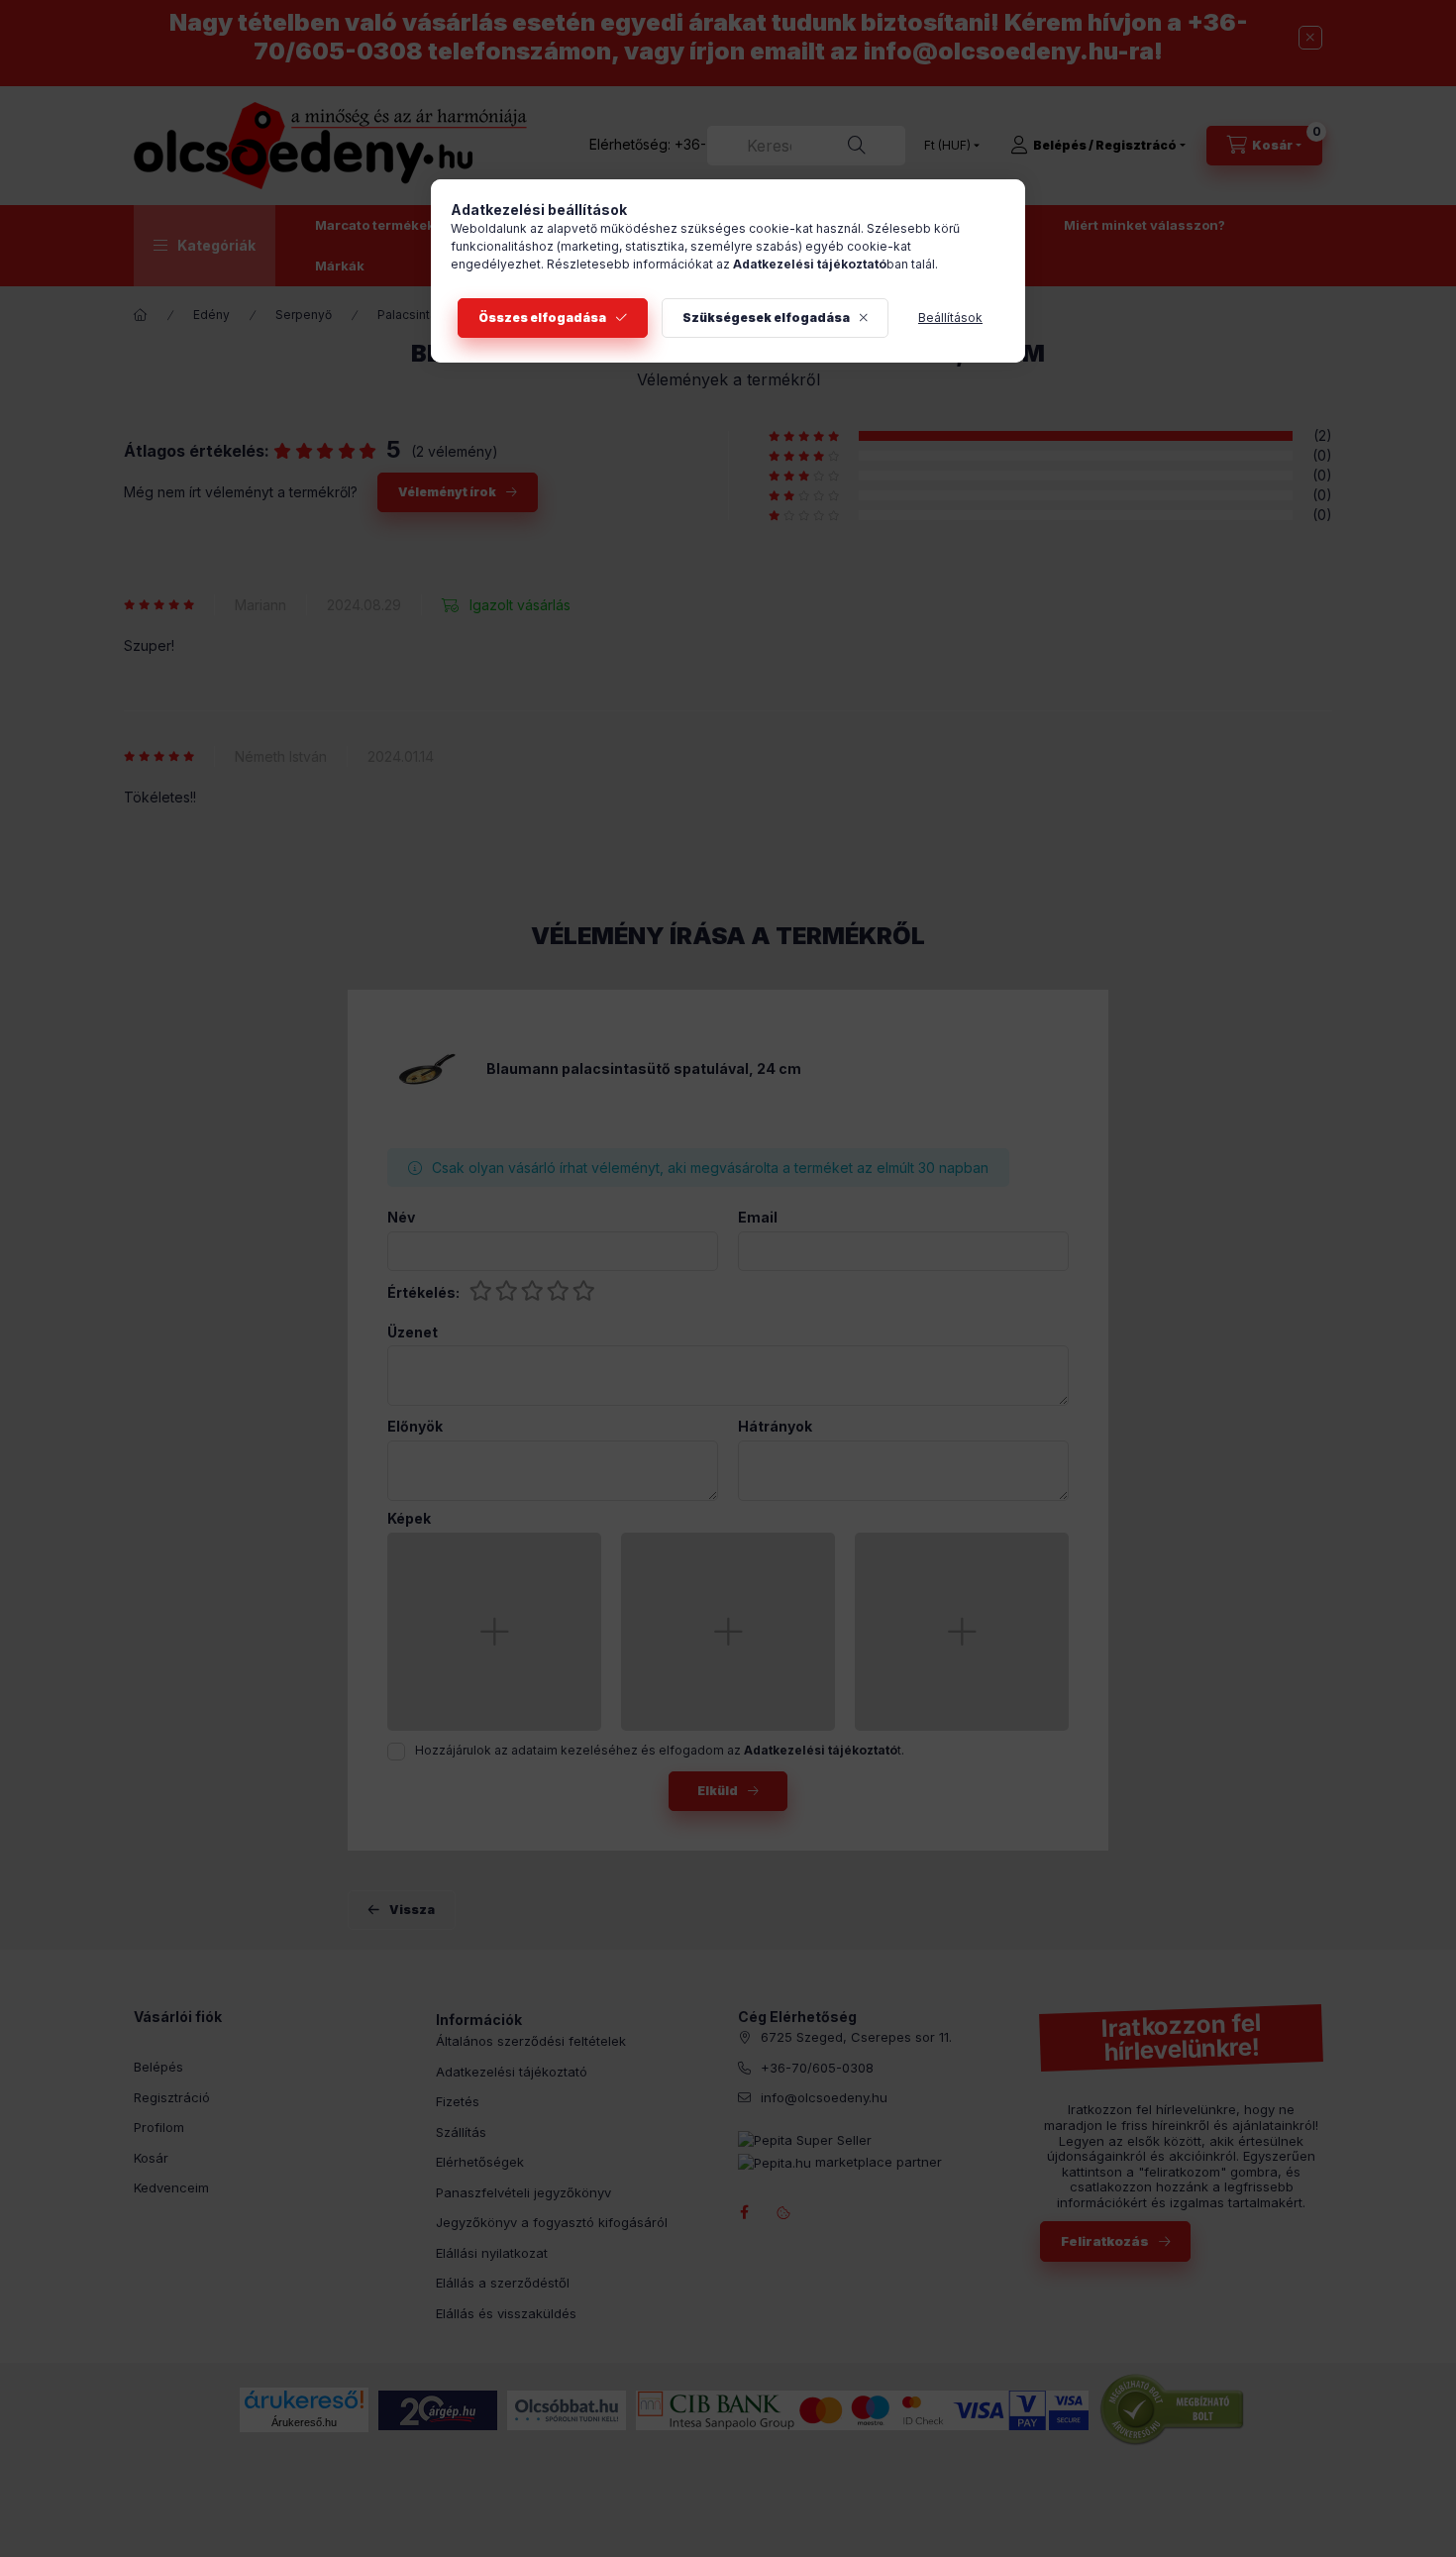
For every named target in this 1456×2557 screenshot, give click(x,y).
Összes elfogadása (542, 318)
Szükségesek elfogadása (766, 318)
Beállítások (950, 318)
